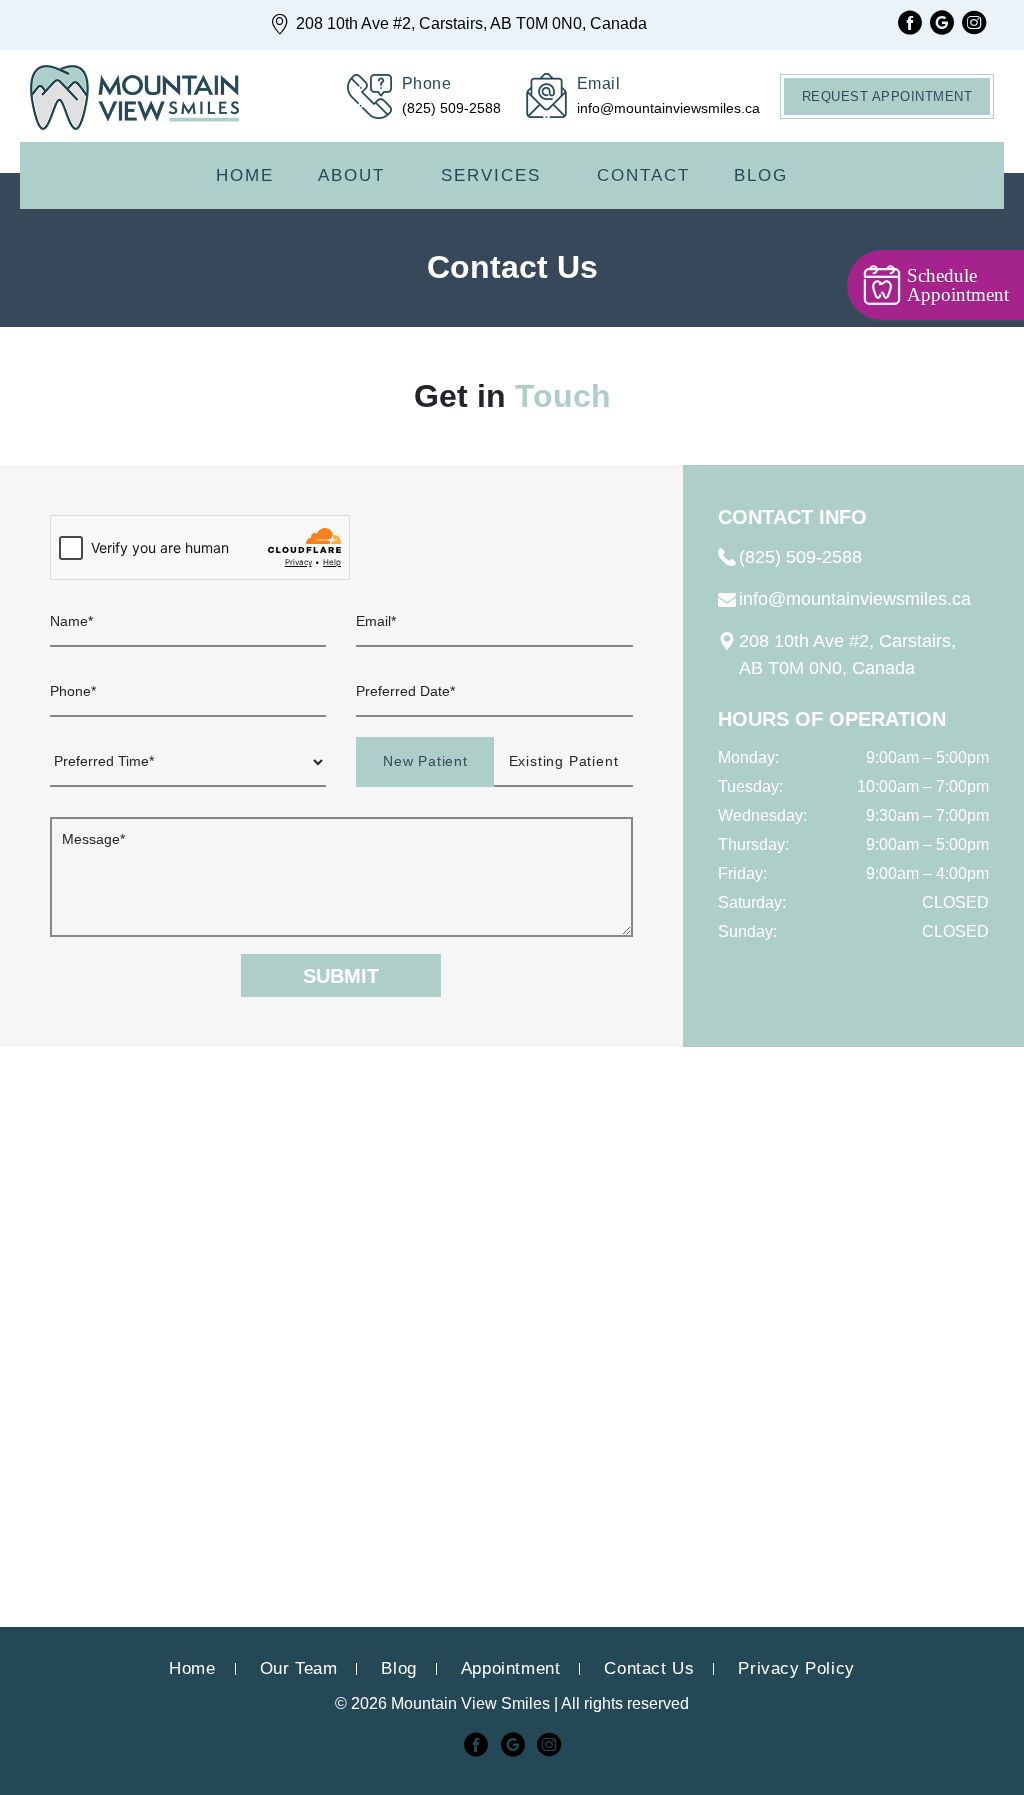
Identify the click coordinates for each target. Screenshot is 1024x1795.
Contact (643, 175)
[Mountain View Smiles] (134, 99)
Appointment (511, 1668)
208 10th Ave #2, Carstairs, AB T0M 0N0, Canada (469, 23)
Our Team (299, 1668)
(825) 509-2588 (800, 557)
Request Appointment (887, 96)
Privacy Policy (796, 1668)
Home (245, 175)
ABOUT (351, 175)
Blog (761, 175)
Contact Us (649, 1668)
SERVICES (491, 175)
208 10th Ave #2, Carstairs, (847, 654)
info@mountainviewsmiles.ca (855, 599)
